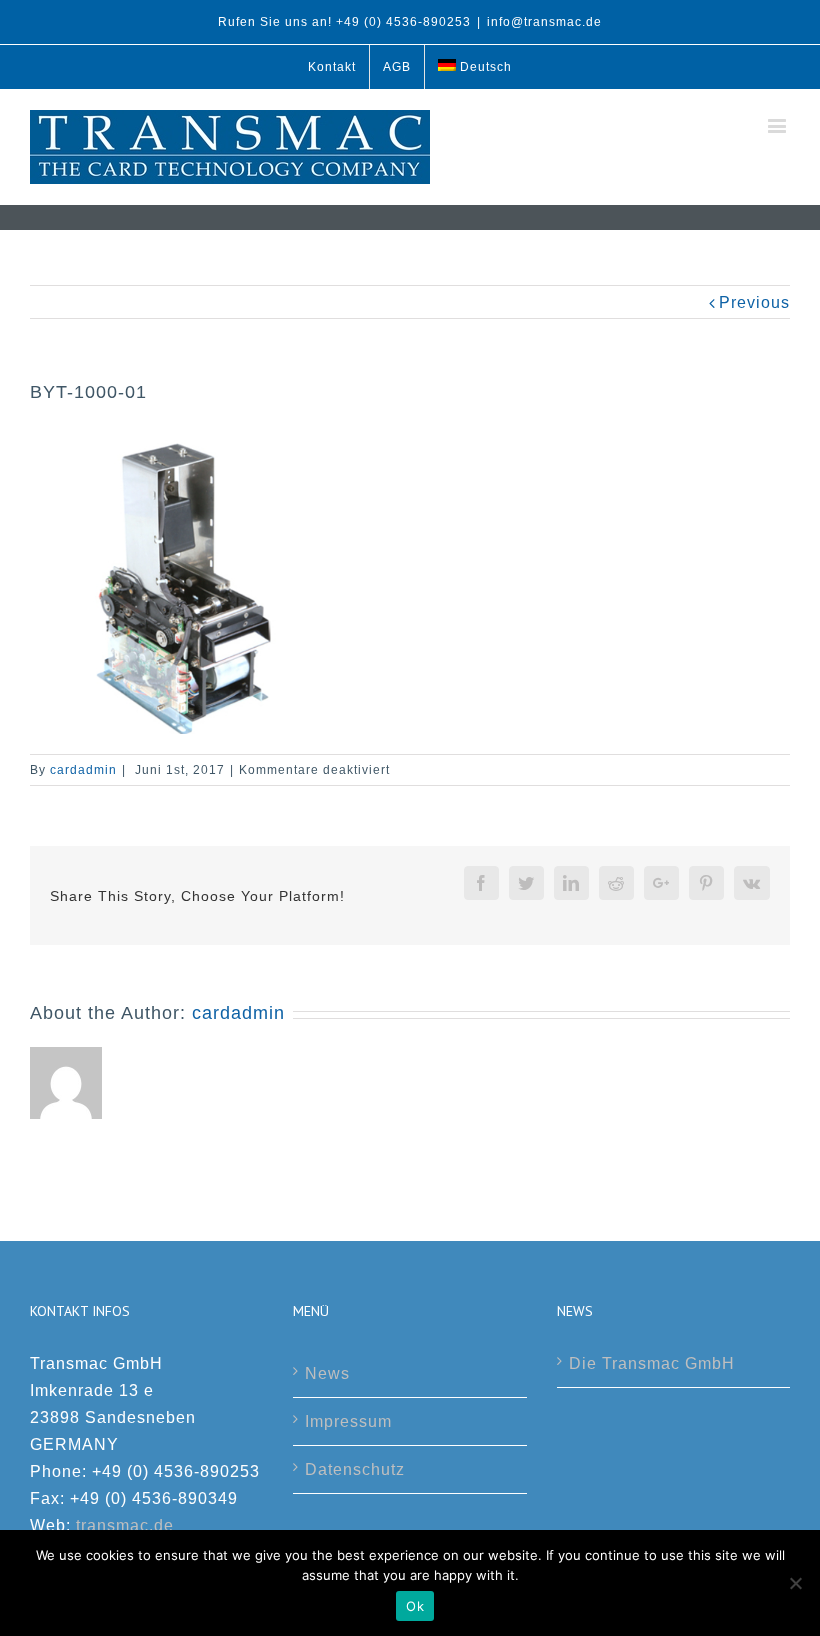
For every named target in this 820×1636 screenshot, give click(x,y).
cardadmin (83, 770)
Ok (415, 1606)
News (327, 1373)
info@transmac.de (544, 22)
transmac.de (125, 1525)
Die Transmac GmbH (652, 1363)
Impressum (348, 1421)
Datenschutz (355, 1469)
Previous (754, 302)
